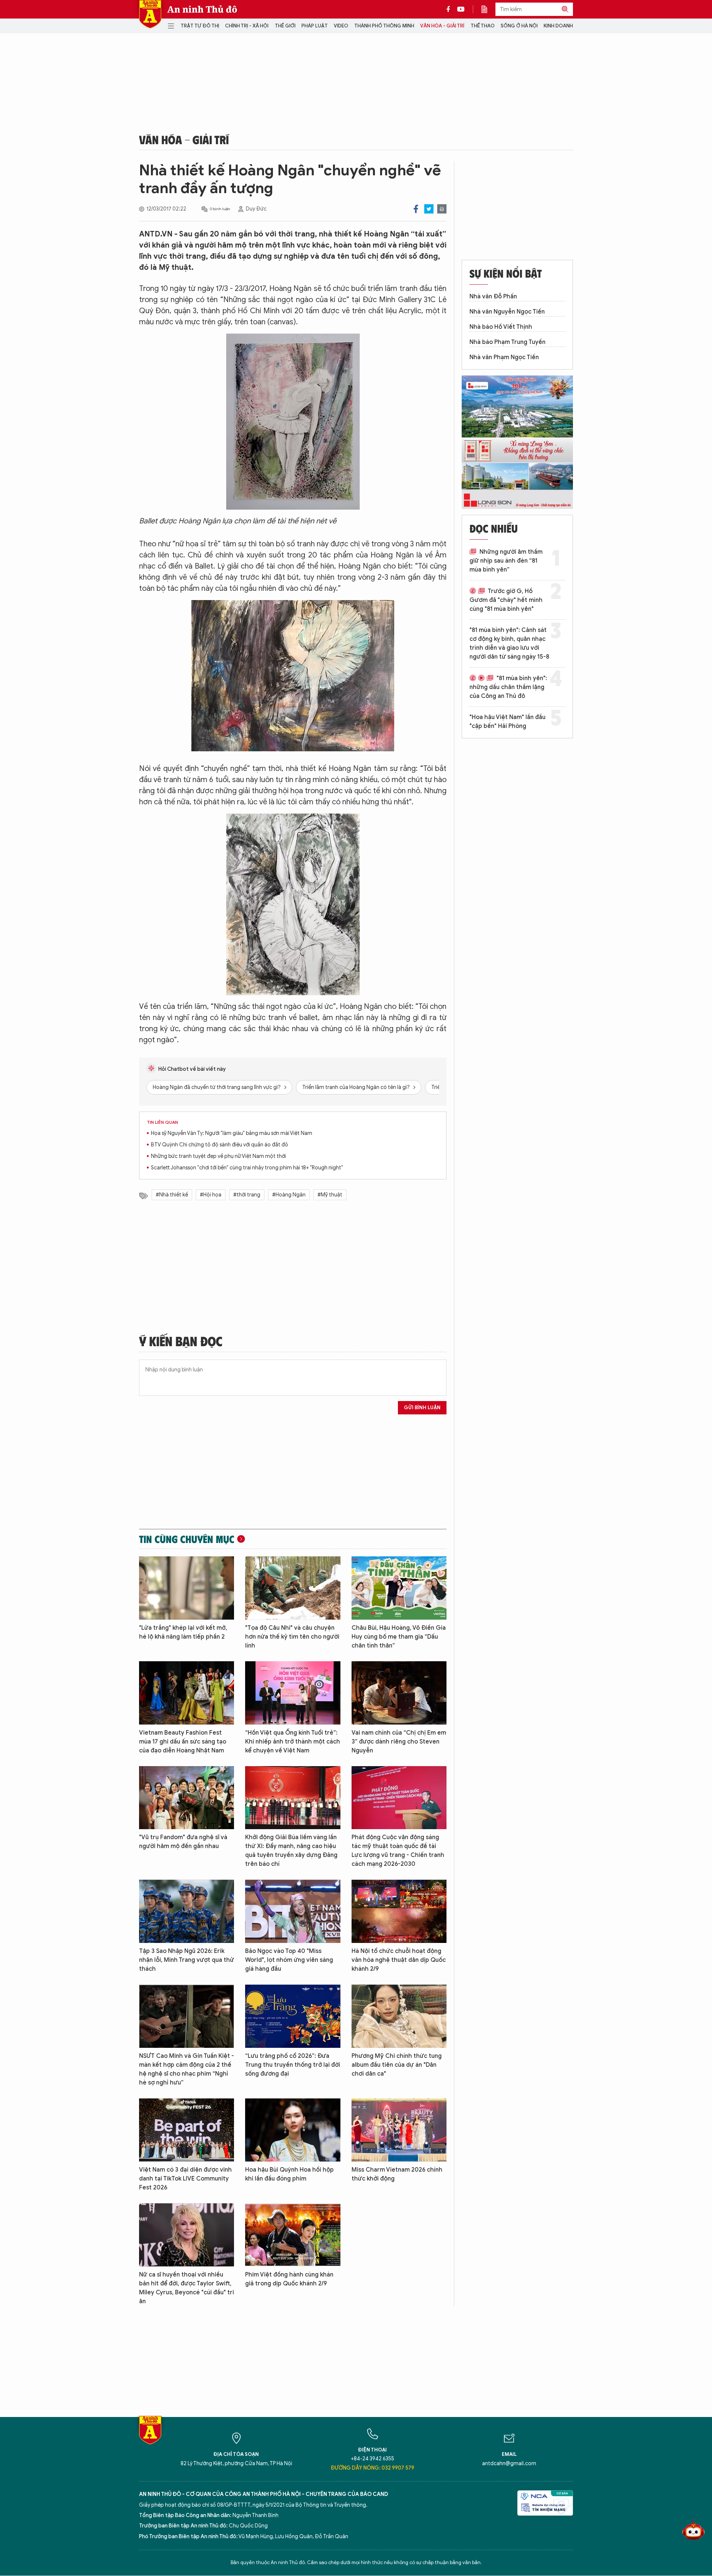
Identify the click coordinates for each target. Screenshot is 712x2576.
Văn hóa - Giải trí (442, 26)
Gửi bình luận (422, 1408)
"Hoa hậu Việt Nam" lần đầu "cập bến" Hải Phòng (507, 722)
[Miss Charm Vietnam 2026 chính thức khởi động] (399, 2130)
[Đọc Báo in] (488, 9)
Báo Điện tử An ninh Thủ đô (150, 14)
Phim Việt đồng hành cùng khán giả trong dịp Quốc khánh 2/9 (289, 2279)
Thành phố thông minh (384, 26)
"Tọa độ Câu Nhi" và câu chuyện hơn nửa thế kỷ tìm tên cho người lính (292, 1637)
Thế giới (285, 26)
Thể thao (483, 26)
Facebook (416, 209)
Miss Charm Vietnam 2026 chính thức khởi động (397, 2174)
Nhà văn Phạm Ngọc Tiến (504, 357)
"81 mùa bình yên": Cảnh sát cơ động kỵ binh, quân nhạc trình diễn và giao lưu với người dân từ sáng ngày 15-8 (509, 643)
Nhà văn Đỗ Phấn (493, 297)
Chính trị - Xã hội (247, 26)
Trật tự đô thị (200, 26)
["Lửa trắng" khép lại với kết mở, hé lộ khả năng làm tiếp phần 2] (187, 1588)
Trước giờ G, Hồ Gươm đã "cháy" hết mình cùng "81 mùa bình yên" (506, 600)
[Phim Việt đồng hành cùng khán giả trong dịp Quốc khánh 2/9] (293, 2235)
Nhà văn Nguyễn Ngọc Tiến (507, 312)
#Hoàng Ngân (289, 1195)
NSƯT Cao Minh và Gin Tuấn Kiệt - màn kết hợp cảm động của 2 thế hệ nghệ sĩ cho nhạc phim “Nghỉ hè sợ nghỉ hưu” (187, 2069)
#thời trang (247, 1195)
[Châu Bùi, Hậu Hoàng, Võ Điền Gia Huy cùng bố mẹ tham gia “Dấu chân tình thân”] (399, 1588)
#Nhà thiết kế (172, 1195)
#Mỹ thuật (330, 1195)
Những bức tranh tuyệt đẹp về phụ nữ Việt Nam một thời (218, 1156)
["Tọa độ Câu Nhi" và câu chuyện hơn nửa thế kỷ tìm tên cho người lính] (293, 1588)
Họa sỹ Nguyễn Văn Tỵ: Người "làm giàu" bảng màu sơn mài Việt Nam (232, 1133)
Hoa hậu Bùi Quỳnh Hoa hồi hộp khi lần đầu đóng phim (289, 2174)
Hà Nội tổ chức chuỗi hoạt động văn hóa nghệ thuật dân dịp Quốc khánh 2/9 (399, 1960)
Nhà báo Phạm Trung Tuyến (507, 342)
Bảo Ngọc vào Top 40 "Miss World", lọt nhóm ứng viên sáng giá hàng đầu (289, 1960)
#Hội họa (211, 1195)
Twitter (429, 209)
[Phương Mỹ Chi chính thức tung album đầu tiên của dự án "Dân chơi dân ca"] (399, 2016)
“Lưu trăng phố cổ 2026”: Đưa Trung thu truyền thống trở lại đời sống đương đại (293, 2065)
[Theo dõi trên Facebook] (450, 9)
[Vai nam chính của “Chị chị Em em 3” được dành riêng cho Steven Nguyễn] (399, 1693)
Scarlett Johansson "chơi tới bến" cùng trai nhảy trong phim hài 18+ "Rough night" (247, 1168)
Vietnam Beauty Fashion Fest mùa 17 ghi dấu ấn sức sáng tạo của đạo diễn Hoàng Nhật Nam (183, 1742)
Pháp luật (315, 26)
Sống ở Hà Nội (519, 26)
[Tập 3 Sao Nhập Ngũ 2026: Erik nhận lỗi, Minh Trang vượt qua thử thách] (187, 1911)
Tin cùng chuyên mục (187, 1539)
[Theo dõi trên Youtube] (461, 9)
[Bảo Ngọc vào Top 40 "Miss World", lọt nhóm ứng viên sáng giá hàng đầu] (293, 1911)
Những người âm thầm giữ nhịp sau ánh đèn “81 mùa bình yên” (506, 561)
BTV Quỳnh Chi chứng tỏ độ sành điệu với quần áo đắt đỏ (220, 1145)
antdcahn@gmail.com (509, 2464)
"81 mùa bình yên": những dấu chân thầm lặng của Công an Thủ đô (508, 687)
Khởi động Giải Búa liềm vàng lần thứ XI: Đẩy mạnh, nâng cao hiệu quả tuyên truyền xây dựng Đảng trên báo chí (291, 1851)
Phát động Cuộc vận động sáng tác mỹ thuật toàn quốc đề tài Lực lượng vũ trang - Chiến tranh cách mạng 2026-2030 (398, 1851)
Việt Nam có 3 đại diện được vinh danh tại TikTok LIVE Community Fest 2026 (185, 2179)
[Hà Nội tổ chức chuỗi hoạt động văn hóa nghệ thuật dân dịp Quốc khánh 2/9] (399, 1911)
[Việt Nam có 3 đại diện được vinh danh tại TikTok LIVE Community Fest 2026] (187, 2130)
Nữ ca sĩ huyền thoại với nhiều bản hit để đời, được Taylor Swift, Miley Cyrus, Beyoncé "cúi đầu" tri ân (187, 2288)
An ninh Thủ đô (202, 9)
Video (341, 26)
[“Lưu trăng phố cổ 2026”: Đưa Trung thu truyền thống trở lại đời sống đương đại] (293, 2016)
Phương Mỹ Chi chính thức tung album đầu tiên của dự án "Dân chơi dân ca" (397, 2065)
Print (442, 209)
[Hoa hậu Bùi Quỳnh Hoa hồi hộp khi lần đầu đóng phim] (293, 2130)
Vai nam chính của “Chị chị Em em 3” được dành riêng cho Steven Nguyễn (399, 1742)
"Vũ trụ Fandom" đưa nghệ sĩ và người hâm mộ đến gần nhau (183, 1842)
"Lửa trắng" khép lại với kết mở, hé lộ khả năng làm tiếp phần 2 (183, 1632)
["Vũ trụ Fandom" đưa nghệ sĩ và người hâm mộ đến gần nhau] (187, 1798)
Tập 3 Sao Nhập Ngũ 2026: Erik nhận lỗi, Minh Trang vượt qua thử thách (187, 1960)
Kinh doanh (558, 26)
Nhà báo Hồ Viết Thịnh (501, 327)
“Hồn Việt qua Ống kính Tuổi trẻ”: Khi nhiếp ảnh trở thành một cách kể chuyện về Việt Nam (293, 1742)
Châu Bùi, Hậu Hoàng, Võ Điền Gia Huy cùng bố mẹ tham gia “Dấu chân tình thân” (399, 1637)
